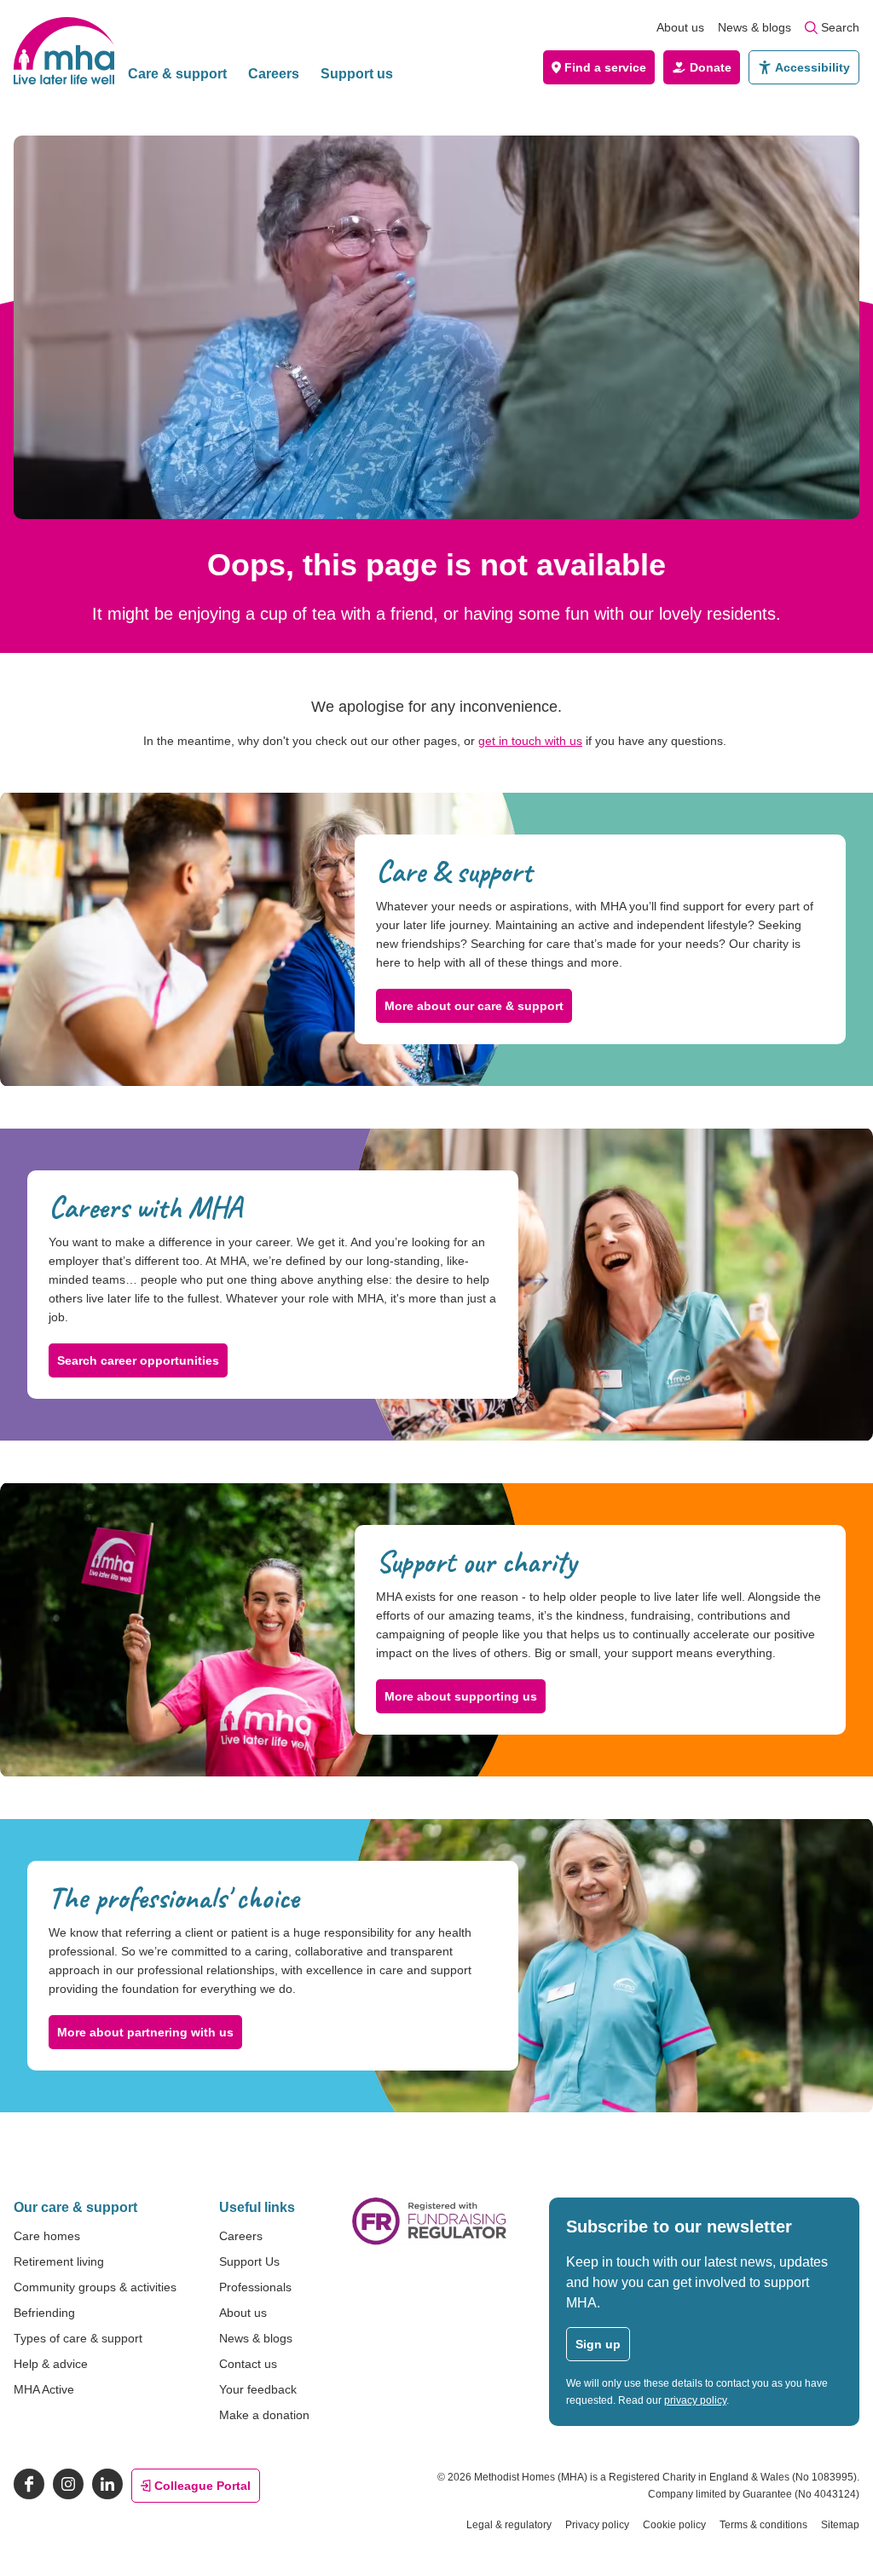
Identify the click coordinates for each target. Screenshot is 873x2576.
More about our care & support (474, 1006)
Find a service (605, 67)
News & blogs (754, 27)
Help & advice (51, 2364)
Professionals (255, 2287)
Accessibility (812, 67)
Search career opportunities (138, 1360)
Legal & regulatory (509, 2525)
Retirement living (59, 2261)
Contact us (248, 2364)
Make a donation (264, 2415)
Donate (711, 67)
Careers (274, 74)
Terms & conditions (763, 2525)
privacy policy (695, 2400)
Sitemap (840, 2525)
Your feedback (258, 2389)
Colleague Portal (202, 2486)
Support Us (249, 2261)
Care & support (177, 74)
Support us (357, 74)
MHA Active (44, 2389)
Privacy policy (597, 2525)
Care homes (47, 2236)
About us (680, 27)
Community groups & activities (95, 2287)
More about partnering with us (145, 2032)
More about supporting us (461, 1696)
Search (840, 27)
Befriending (44, 2313)
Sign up (598, 2344)
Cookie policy (674, 2525)
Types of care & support (78, 2338)
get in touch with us (530, 741)
